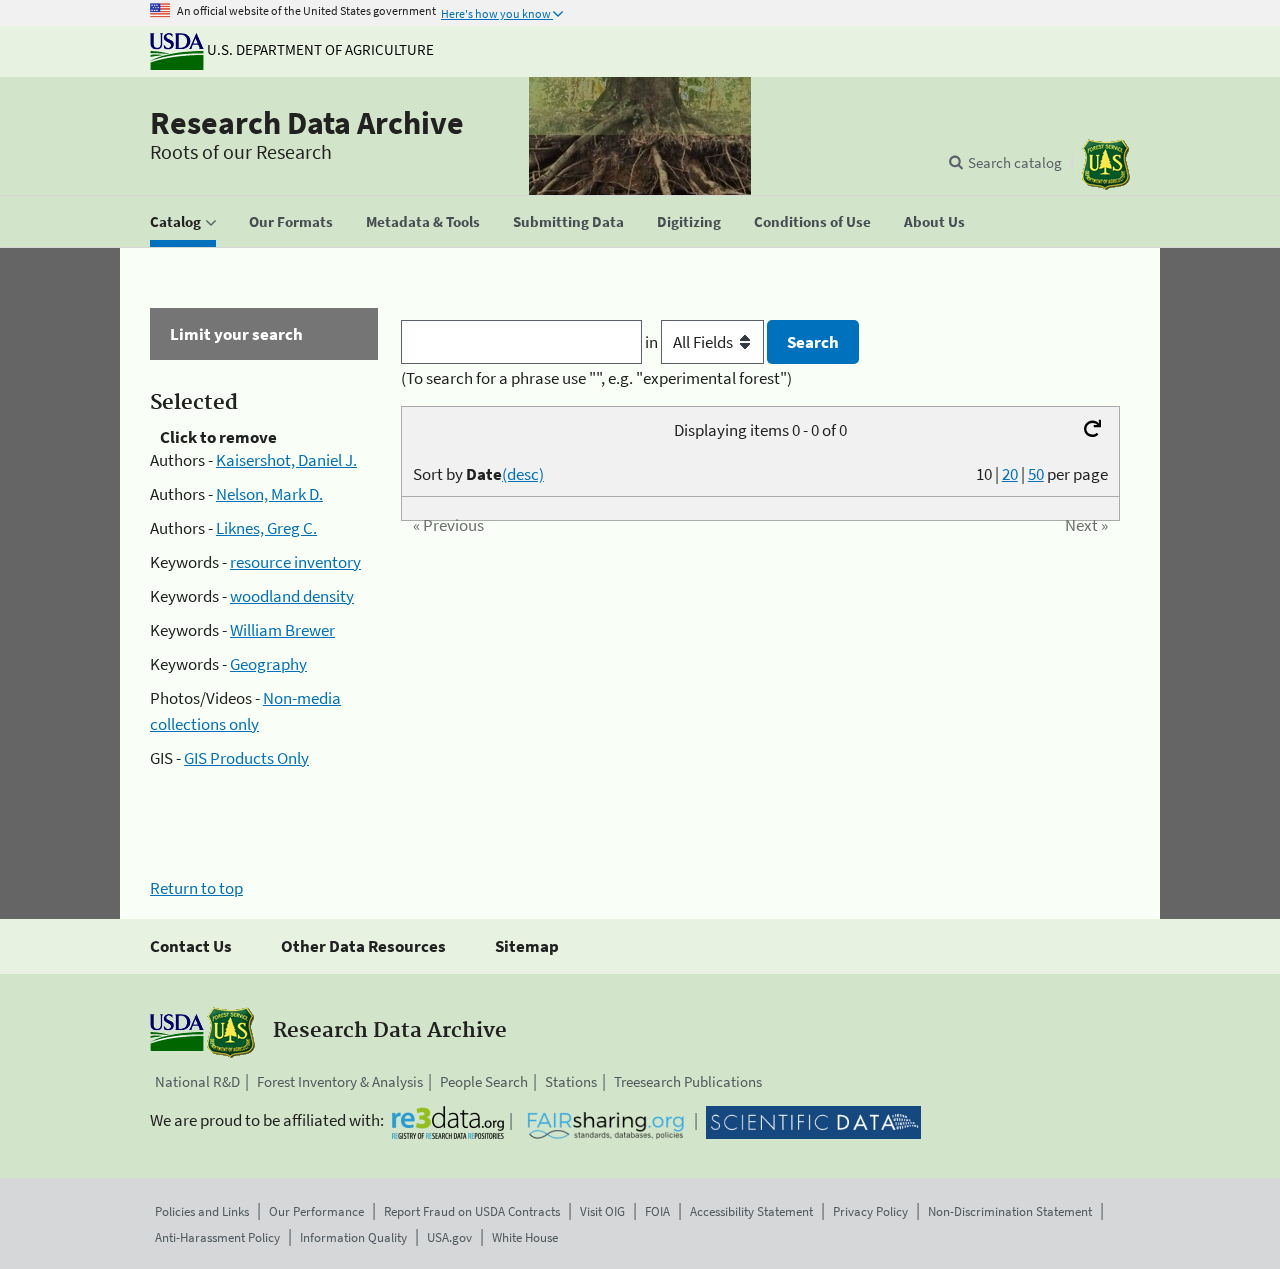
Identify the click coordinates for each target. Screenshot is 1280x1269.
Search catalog (1015, 162)
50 (1036, 474)
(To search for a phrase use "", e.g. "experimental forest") (596, 378)
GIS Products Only (246, 758)
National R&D (197, 1081)
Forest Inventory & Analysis (340, 1081)
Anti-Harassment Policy (217, 1237)
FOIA (657, 1211)
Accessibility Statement (751, 1211)
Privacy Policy (870, 1211)
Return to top (196, 888)
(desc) (523, 474)
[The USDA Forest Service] (1106, 164)
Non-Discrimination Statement (1010, 1211)
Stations (571, 1081)
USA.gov (449, 1237)
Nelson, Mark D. (269, 494)
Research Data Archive (307, 123)
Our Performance (316, 1211)
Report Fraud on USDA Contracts (472, 1211)
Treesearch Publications (688, 1081)
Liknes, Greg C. (266, 528)
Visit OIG (602, 1211)
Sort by (478, 474)
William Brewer (282, 630)
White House (525, 1237)
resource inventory (295, 562)
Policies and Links (202, 1211)
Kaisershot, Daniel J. (286, 460)
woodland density (292, 596)
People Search (484, 1081)
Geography (268, 664)
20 (1010, 474)
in (653, 342)
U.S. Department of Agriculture (319, 49)
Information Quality (353, 1237)
